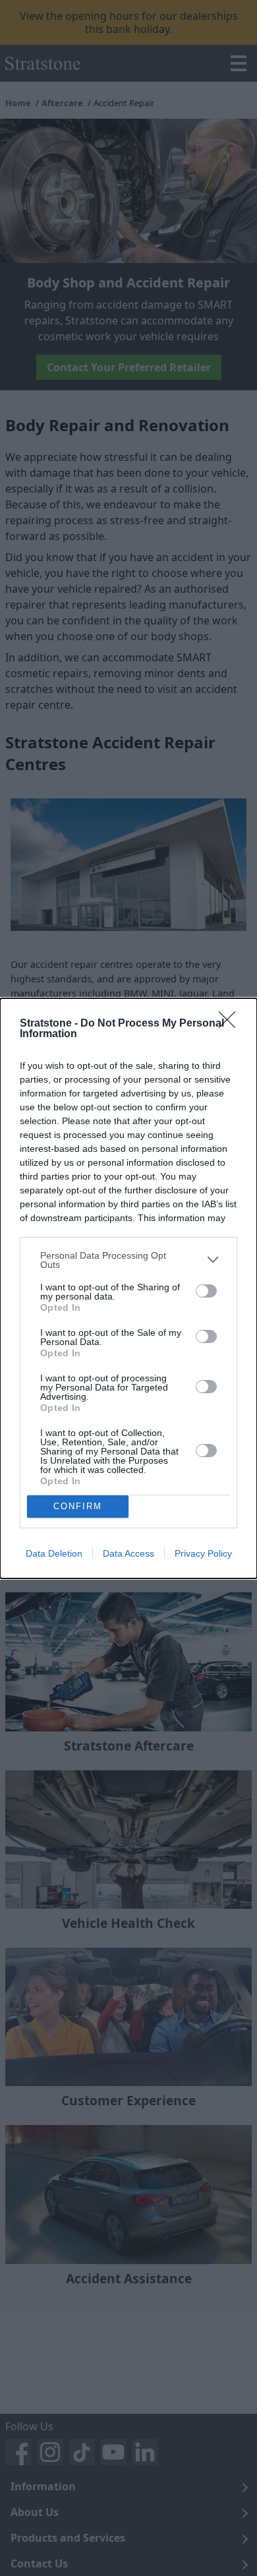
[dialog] (128, 1288)
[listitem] (128, 1260)
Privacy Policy (203, 1553)
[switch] (206, 1291)
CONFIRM (78, 1506)
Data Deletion (54, 1553)
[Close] (231, 1024)
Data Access (128, 1553)
